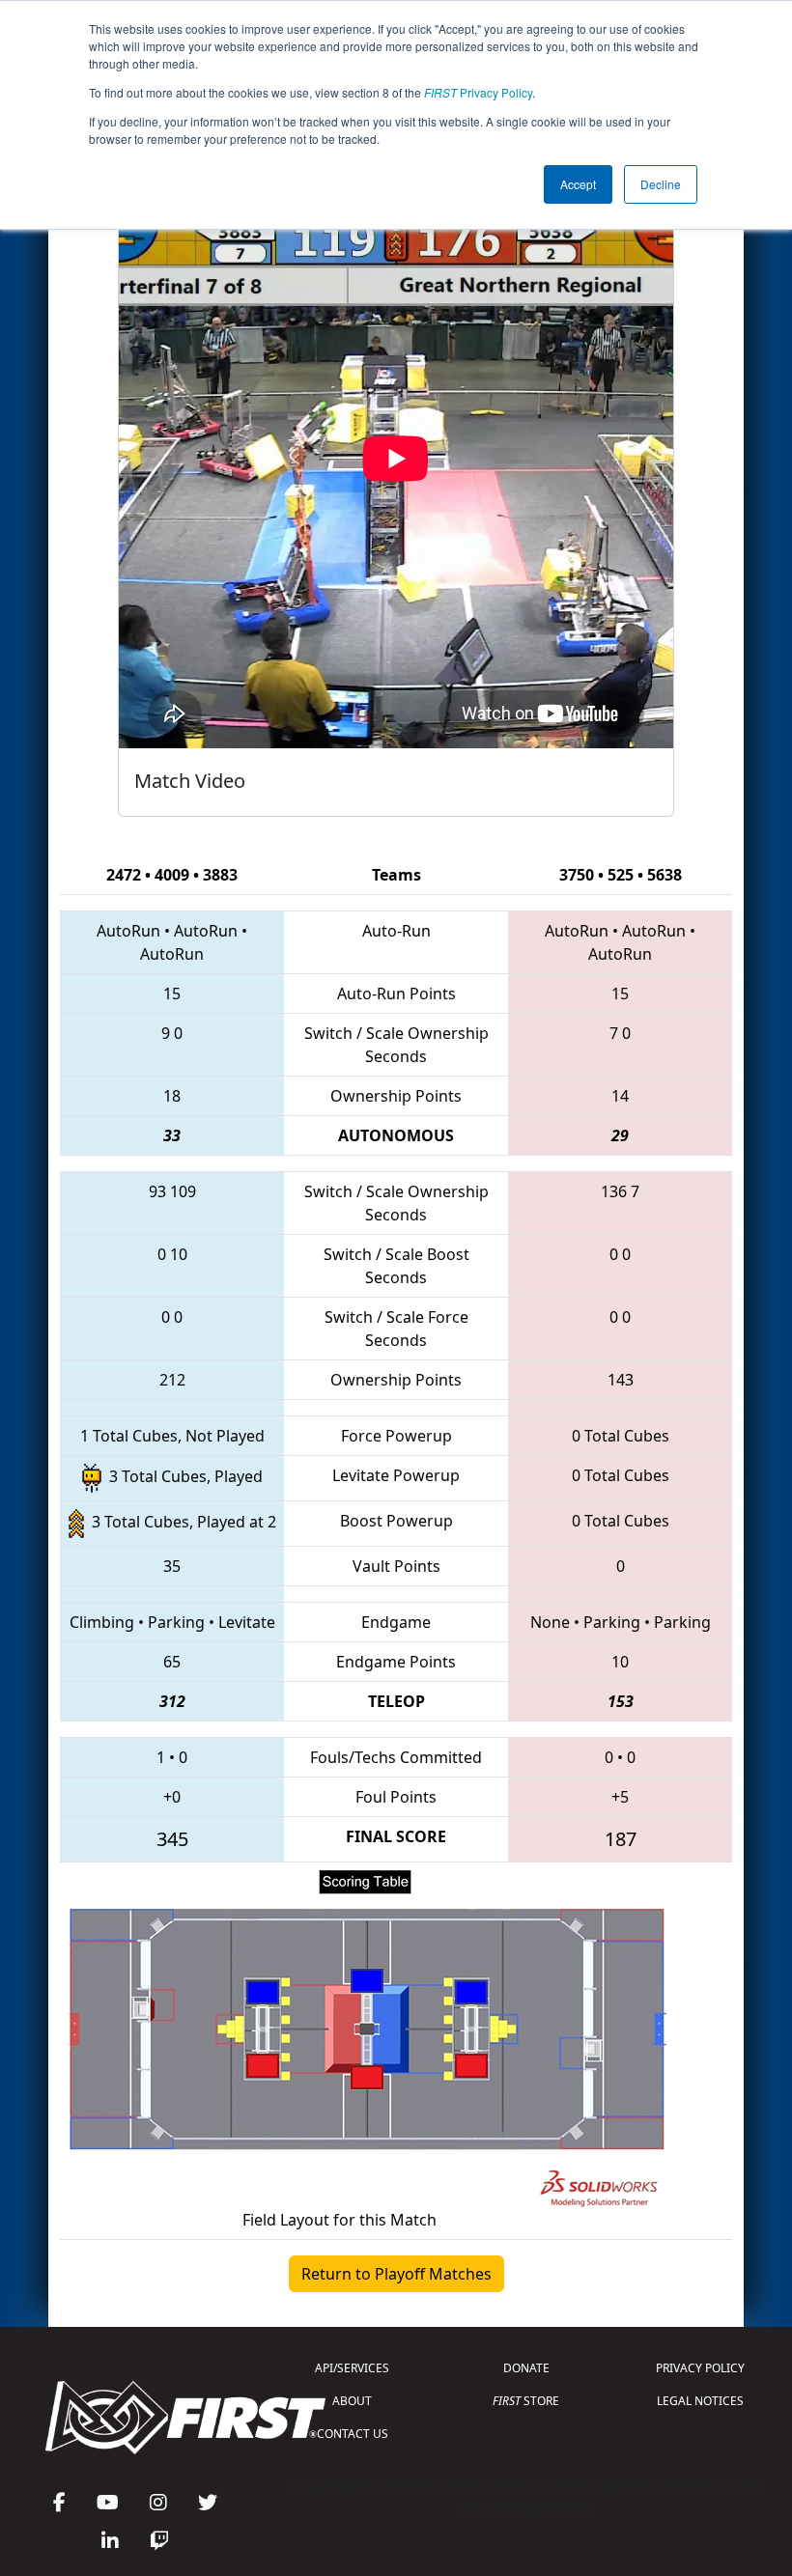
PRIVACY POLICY (700, 2368)
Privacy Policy (478, 92)
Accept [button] (578, 184)
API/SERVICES (352, 2368)
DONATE (526, 2368)
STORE (526, 2401)
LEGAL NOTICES (700, 2401)
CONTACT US (353, 2434)
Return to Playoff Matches (396, 2274)
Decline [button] (661, 184)
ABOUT (352, 2401)
